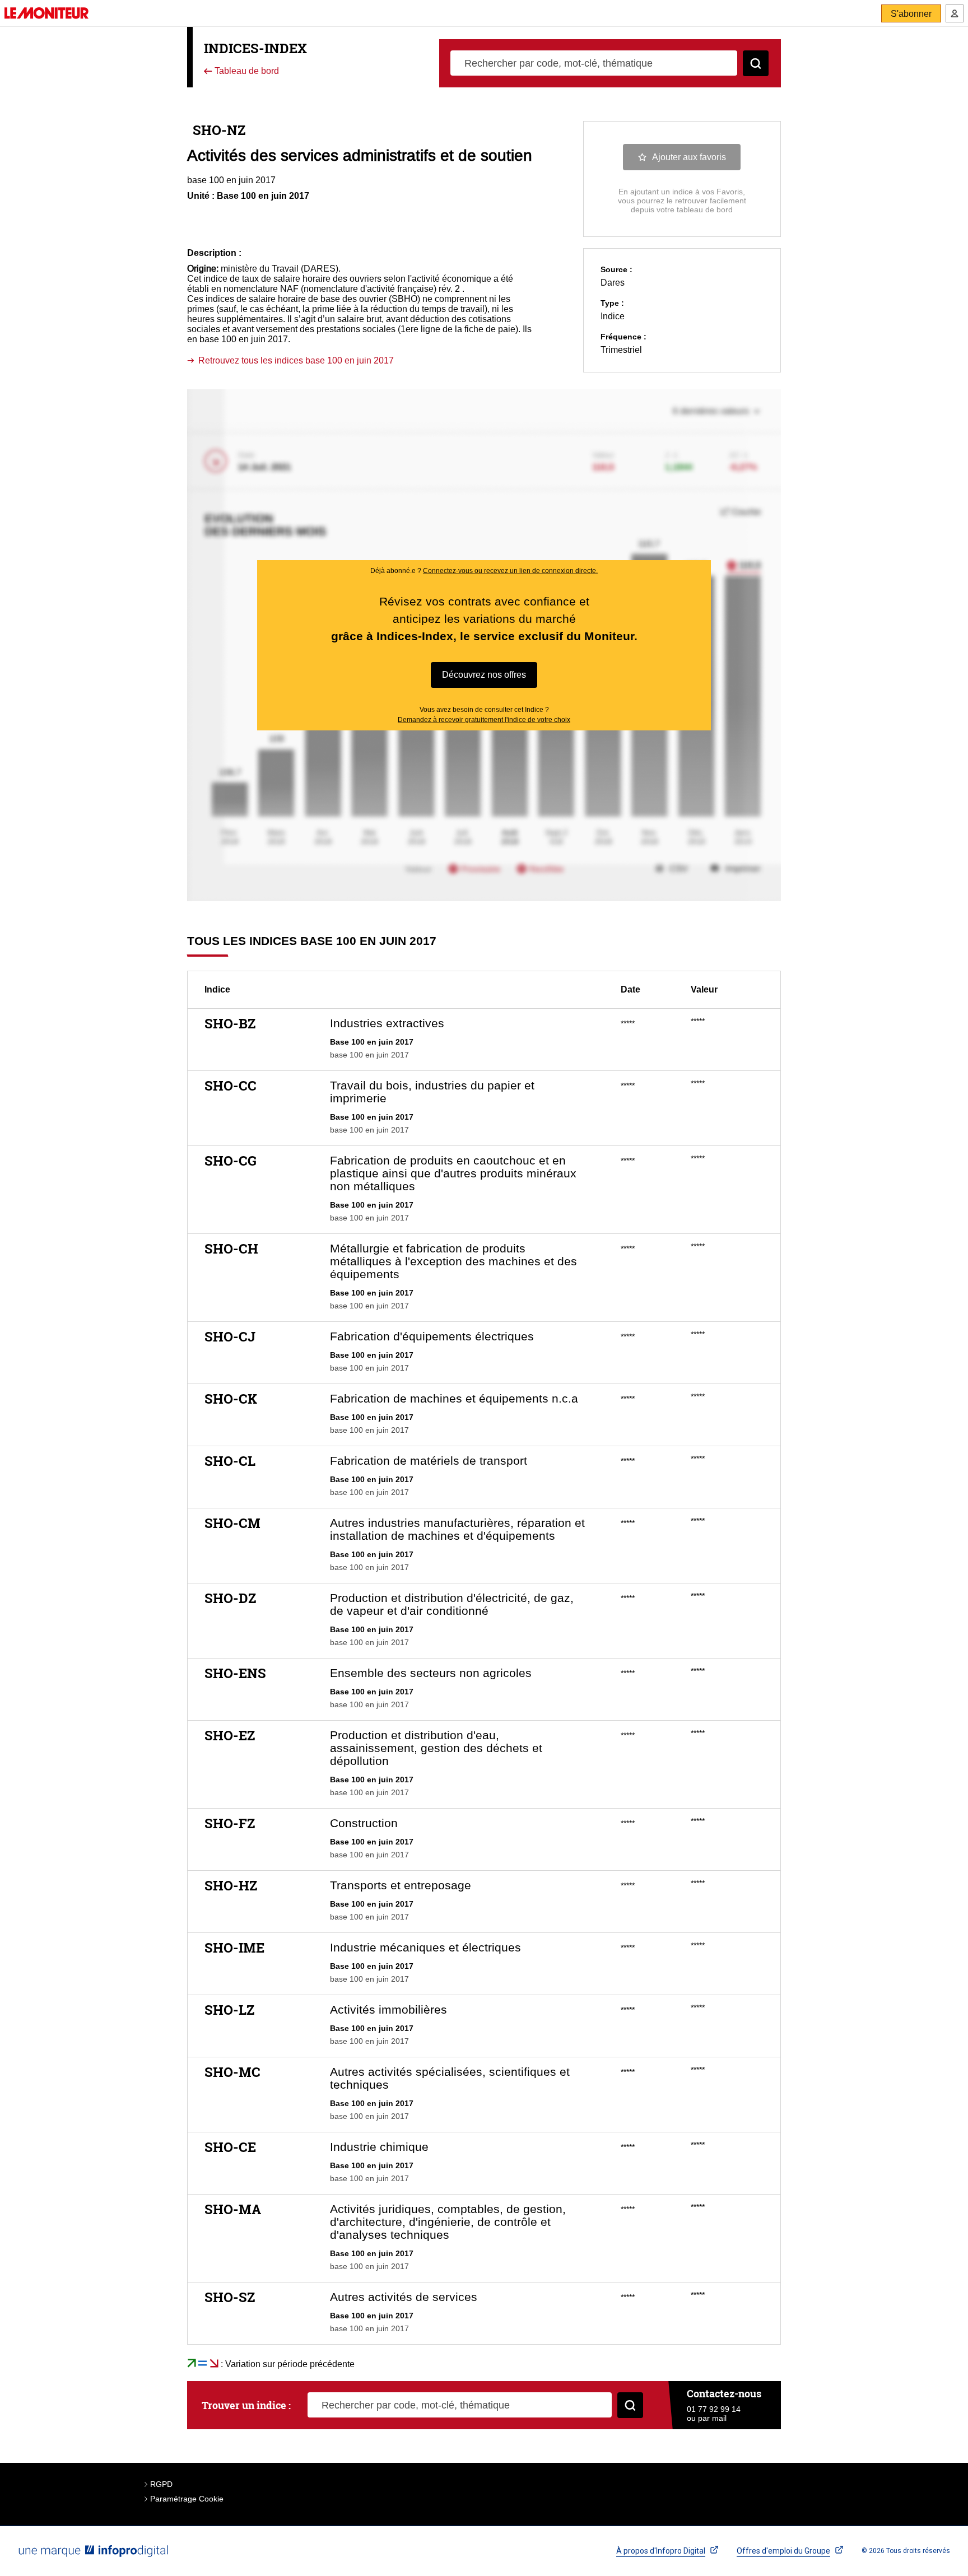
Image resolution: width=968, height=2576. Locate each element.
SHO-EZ (230, 1735)
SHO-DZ (230, 1598)
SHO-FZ (230, 1823)
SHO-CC (231, 1086)
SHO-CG (231, 1161)
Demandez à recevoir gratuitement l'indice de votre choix (484, 720)
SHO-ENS (235, 1673)
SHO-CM (232, 1523)
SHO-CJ (230, 1336)
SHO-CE (230, 2147)
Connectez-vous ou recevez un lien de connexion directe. (510, 571)
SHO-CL (230, 1461)
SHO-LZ (229, 2010)
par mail (712, 2418)
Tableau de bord (246, 71)
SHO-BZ (230, 1023)
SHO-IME (234, 1948)
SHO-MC (232, 2072)
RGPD (161, 2484)
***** (628, 1023)
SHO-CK (231, 1399)
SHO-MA (233, 2209)
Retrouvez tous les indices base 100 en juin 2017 (296, 360)
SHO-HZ (231, 1885)
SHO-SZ (230, 2297)
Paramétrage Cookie (187, 2499)
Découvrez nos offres (484, 675)
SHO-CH (231, 1249)
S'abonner (911, 14)
